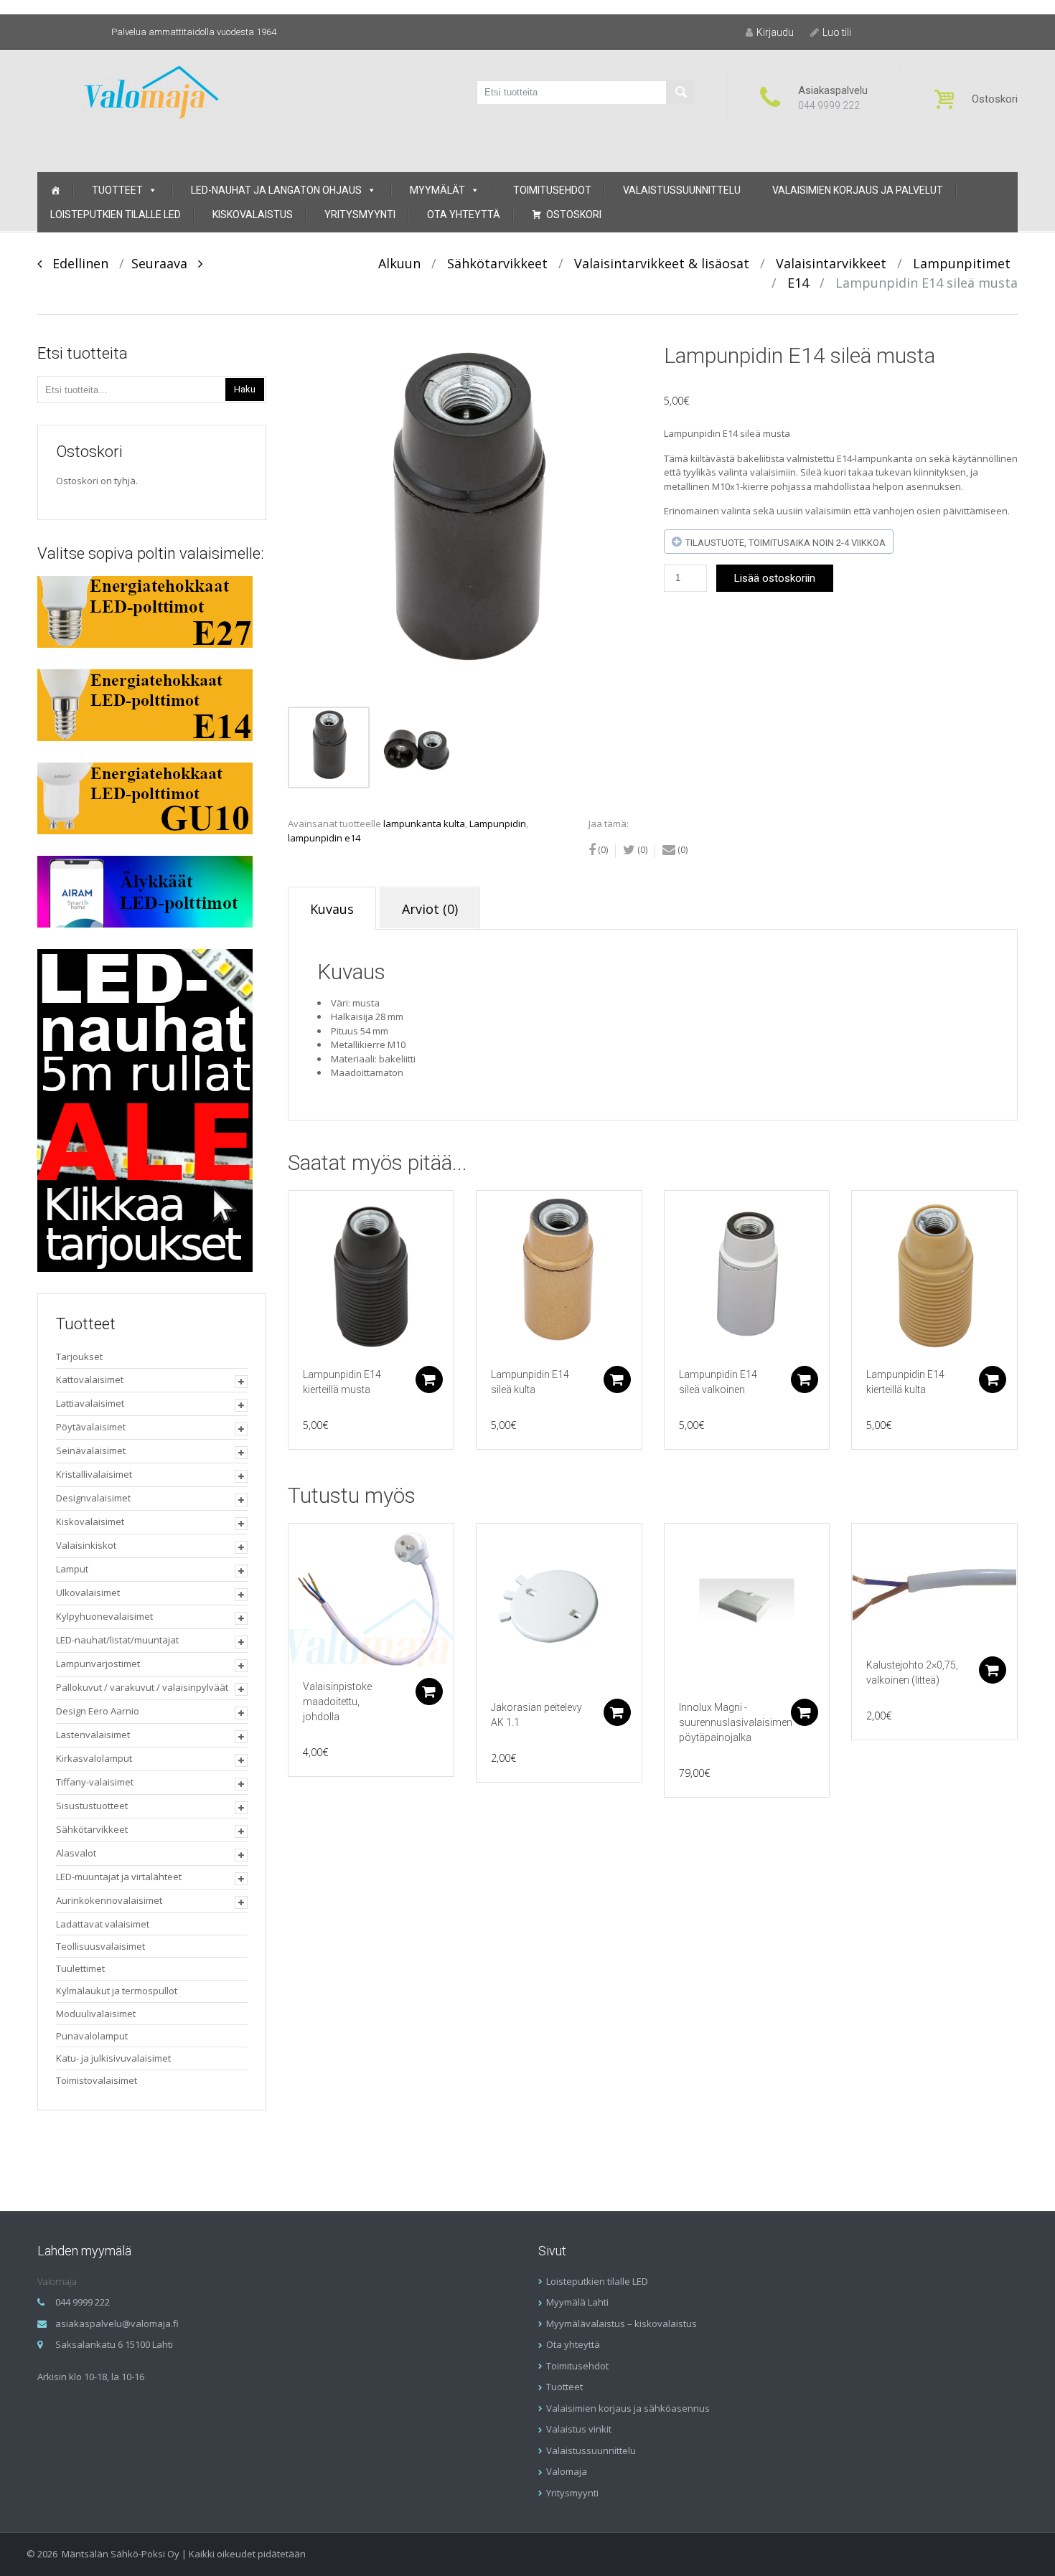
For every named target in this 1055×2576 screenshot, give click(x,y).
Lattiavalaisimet (90, 1403)
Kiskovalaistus (253, 214)
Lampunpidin (498, 824)
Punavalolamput (92, 2036)
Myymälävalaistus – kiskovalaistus (622, 2323)
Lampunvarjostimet (98, 1664)
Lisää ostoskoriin (775, 578)
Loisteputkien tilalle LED (116, 214)
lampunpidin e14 (324, 838)
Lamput (72, 1569)
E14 (798, 283)
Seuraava (165, 263)
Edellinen (75, 263)
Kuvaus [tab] (332, 909)
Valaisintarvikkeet (831, 263)
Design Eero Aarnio (98, 1711)
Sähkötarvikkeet (497, 263)
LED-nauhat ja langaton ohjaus (276, 190)
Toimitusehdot (552, 190)
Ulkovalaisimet (88, 1593)
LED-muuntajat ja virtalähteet (119, 1877)
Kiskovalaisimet (90, 1521)
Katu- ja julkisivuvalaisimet (113, 2058)
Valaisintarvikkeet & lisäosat (662, 263)
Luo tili (837, 32)
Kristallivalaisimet (94, 1474)
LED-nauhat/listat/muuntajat (117, 1640)
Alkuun (399, 263)
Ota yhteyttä (464, 214)
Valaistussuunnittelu (682, 190)
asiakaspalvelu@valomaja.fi (117, 2323)
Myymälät (437, 190)
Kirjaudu (775, 32)
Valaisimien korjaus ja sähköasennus (628, 2408)
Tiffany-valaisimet (95, 1782)
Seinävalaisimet (91, 1450)
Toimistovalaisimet (97, 2080)
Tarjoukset (79, 1357)
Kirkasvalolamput (94, 1758)
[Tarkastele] (371, 1273)
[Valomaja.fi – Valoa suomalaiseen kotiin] (152, 91)
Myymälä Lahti (577, 2302)
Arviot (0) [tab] (430, 909)
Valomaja (567, 2471)
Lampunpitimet (962, 263)
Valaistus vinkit (579, 2429)
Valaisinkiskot (86, 1545)
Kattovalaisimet (90, 1379)
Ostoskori (574, 214)
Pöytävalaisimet (91, 1427)
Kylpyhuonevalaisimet (104, 1616)
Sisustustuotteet (92, 1806)
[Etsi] (680, 93)
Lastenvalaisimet (93, 1735)
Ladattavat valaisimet (103, 1924)
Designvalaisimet (93, 1498)
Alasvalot (76, 1853)
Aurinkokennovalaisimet (109, 1900)
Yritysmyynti (360, 214)
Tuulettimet (80, 1968)
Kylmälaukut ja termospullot (117, 1991)
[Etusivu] (55, 190)
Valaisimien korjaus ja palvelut (858, 190)
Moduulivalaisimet (96, 2014)
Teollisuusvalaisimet (100, 1946)
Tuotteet (117, 190)
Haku (245, 389)
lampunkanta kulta (424, 824)
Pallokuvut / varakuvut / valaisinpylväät (142, 1687)
